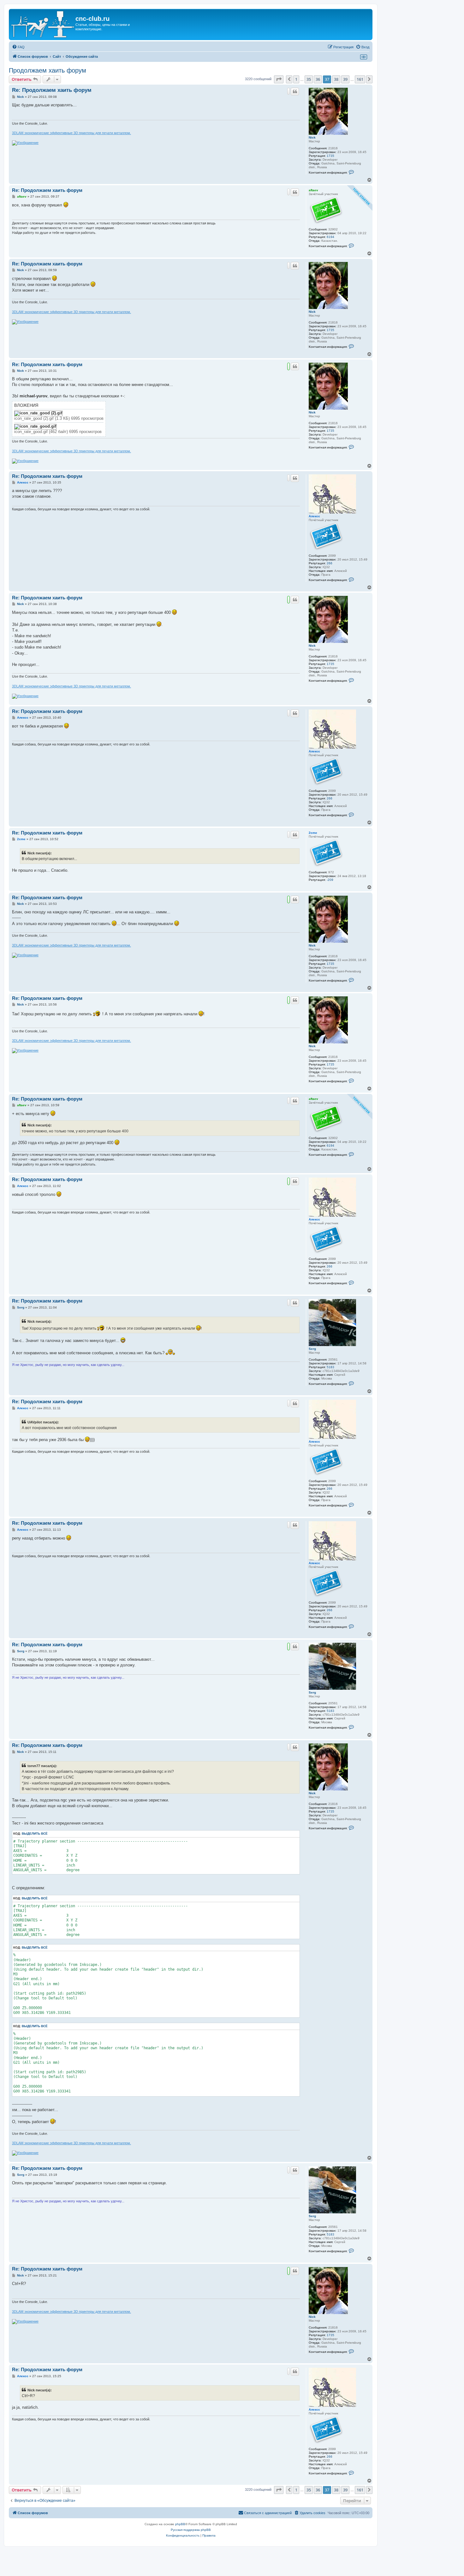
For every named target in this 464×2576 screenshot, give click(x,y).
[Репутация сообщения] (289, 91)
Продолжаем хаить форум (48, 70)
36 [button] (318, 79)
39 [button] (345, 79)
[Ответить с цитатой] (295, 92)
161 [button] (360, 79)
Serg (312, 1349)
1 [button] (296, 79)
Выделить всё (35, 1834)
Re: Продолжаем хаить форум (52, 90)
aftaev (313, 190)
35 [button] (309, 79)
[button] (279, 79)
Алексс (314, 516)
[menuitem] (18, 47)
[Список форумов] (43, 24)
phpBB (180, 2524)
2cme (313, 833)
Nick (312, 137)
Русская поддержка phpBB (191, 2530)
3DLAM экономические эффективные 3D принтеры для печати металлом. (71, 133)
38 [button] (336, 79)
